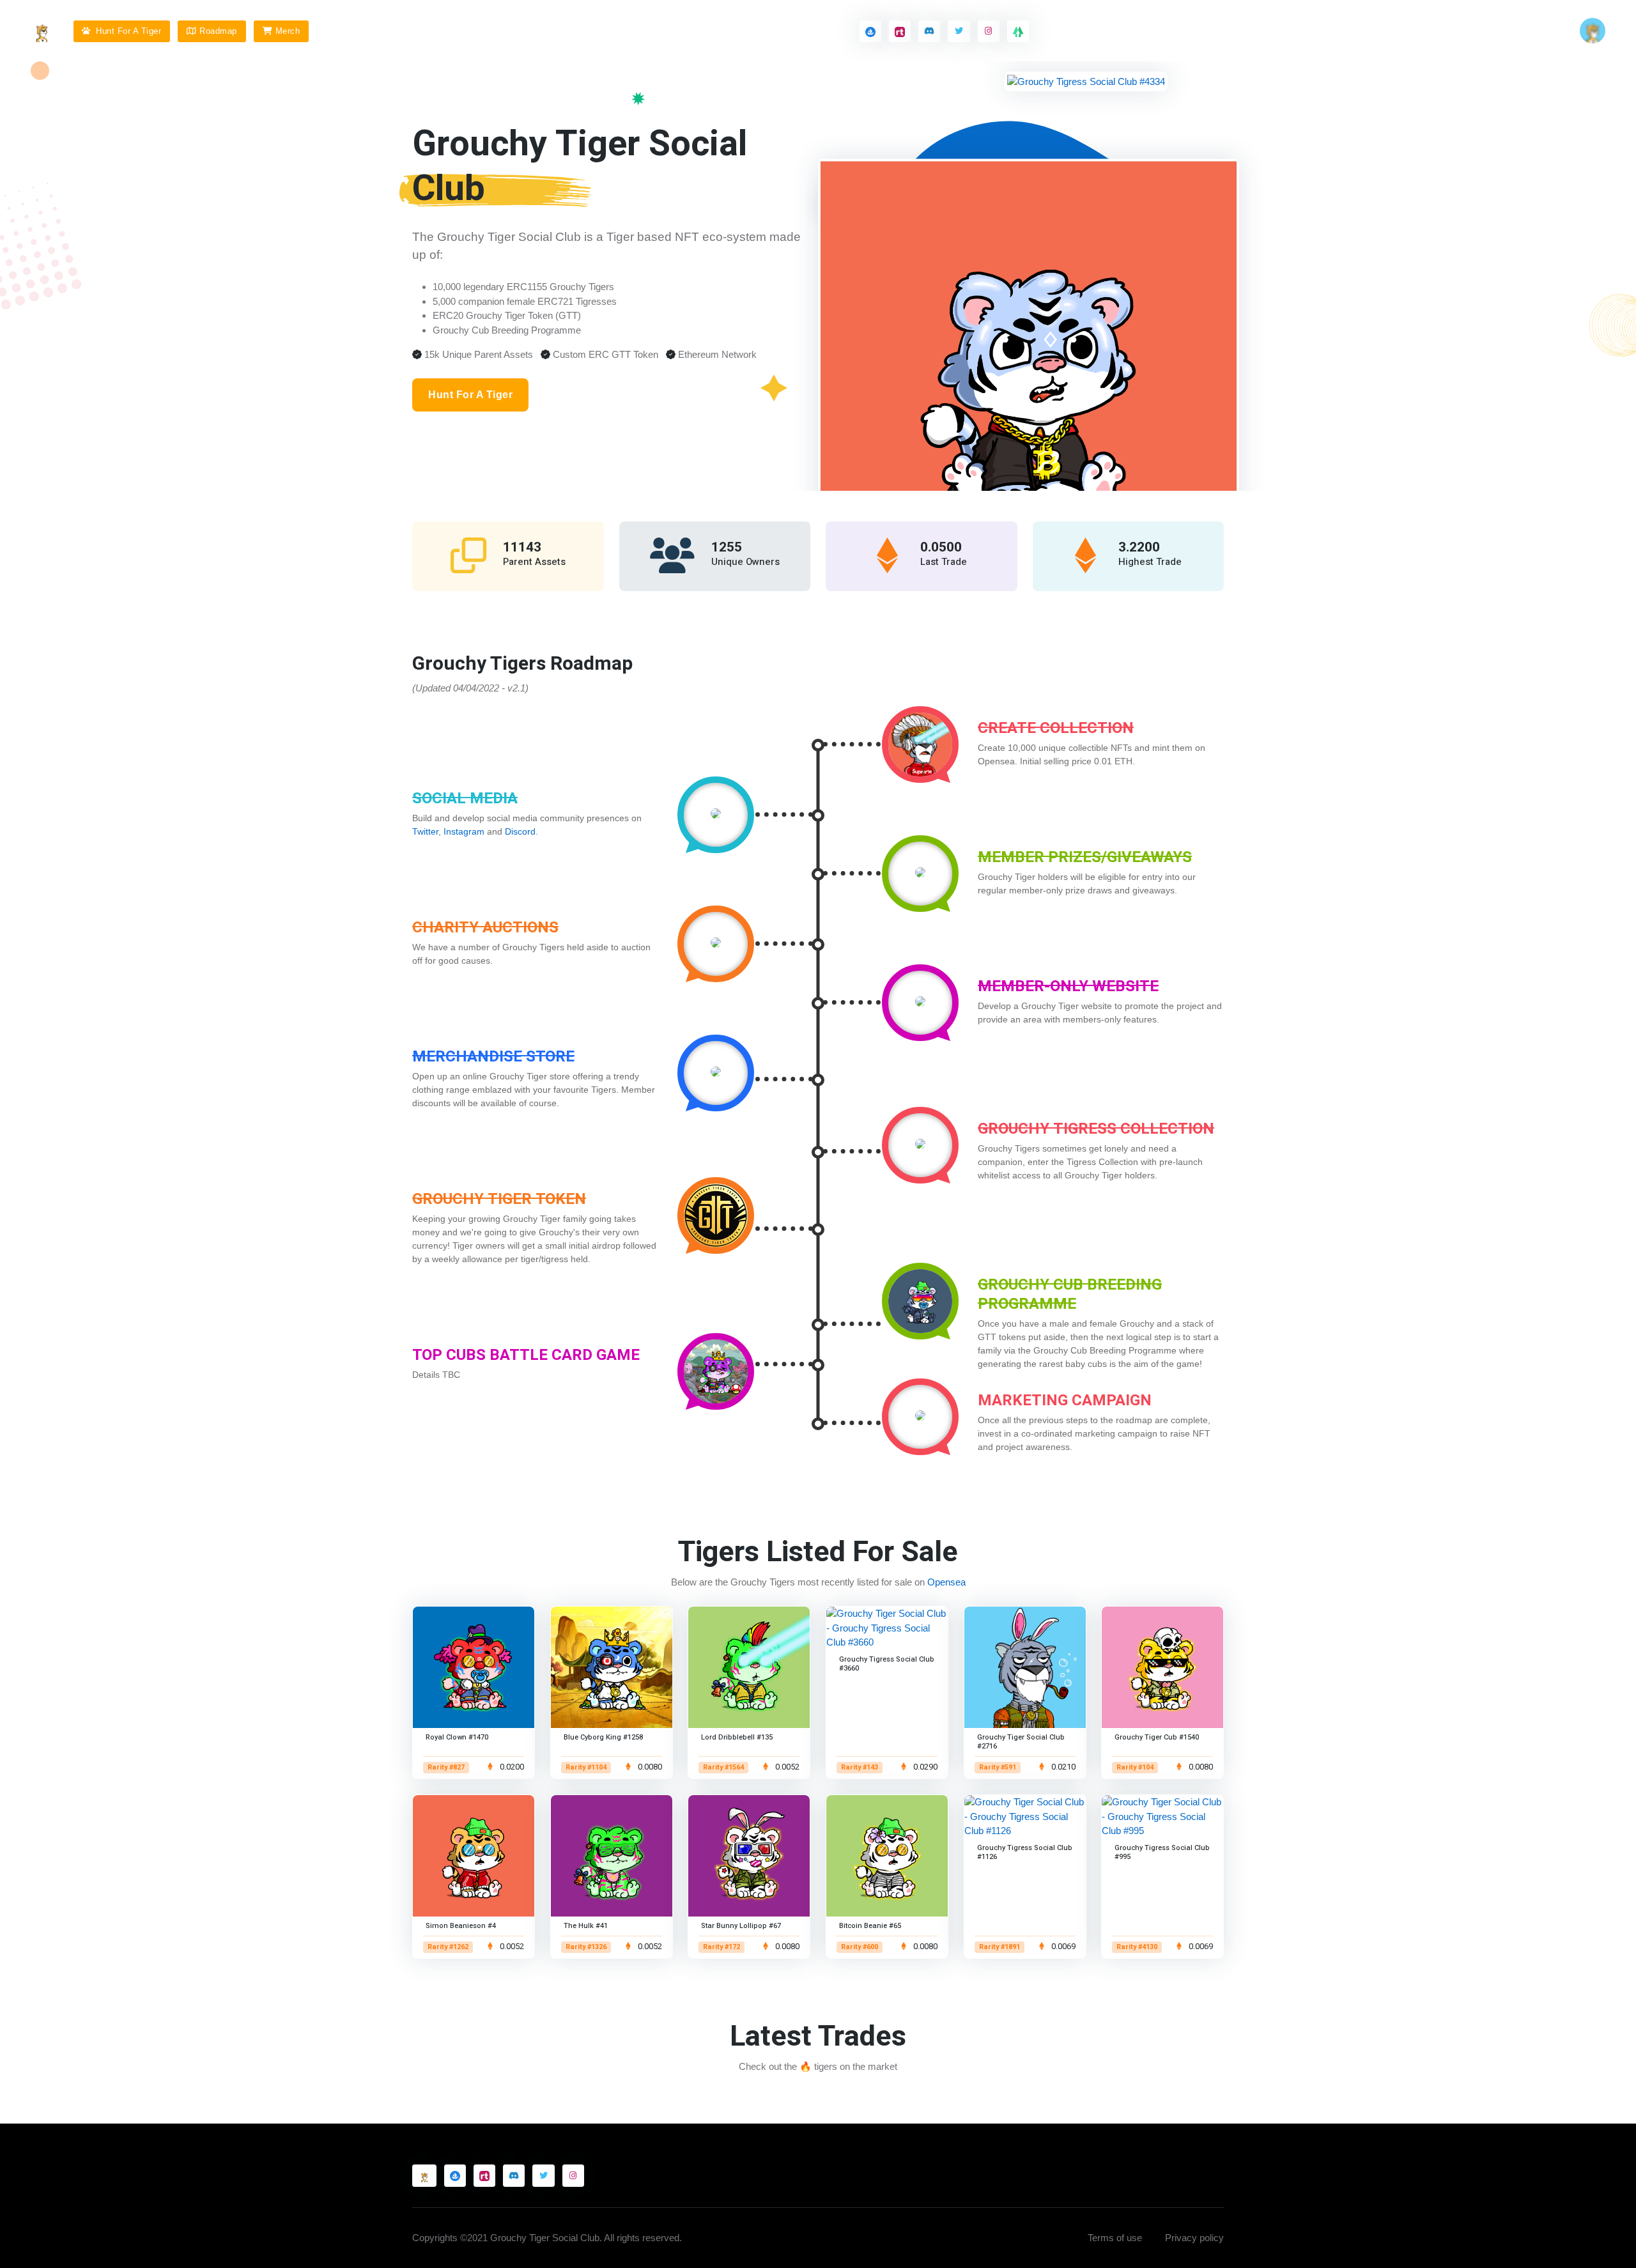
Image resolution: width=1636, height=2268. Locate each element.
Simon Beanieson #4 (461, 1926)
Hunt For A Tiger (127, 31)
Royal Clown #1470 (457, 1737)
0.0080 (648, 1767)
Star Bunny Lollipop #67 (741, 1926)
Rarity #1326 (586, 1947)
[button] (1593, 31)
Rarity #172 (722, 1947)
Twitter (425, 831)
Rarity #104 (1135, 1768)
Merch (288, 31)
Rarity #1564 (723, 1768)
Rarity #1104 (586, 1768)
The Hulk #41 (586, 1926)
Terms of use (1115, 2238)
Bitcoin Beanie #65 (870, 1926)
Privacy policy (1194, 2238)
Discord (520, 831)
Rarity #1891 (999, 1947)
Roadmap (218, 31)
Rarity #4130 (1137, 1947)
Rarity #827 (446, 1768)
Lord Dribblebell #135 (737, 1737)
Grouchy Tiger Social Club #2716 (1021, 1742)
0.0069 (1062, 1947)
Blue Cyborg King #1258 (603, 1737)
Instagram (464, 831)
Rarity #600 (860, 1947)
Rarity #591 (998, 1768)
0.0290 (924, 1767)
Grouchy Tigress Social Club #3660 (887, 1664)
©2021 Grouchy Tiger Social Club (530, 2238)
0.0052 (786, 1767)
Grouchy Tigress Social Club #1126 (1025, 1852)
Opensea (946, 1582)
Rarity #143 (860, 1768)
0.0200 (511, 1767)
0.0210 (1062, 1767)
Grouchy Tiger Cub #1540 (1157, 1737)
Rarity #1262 (448, 1947)
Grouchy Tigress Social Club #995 (1162, 1852)
